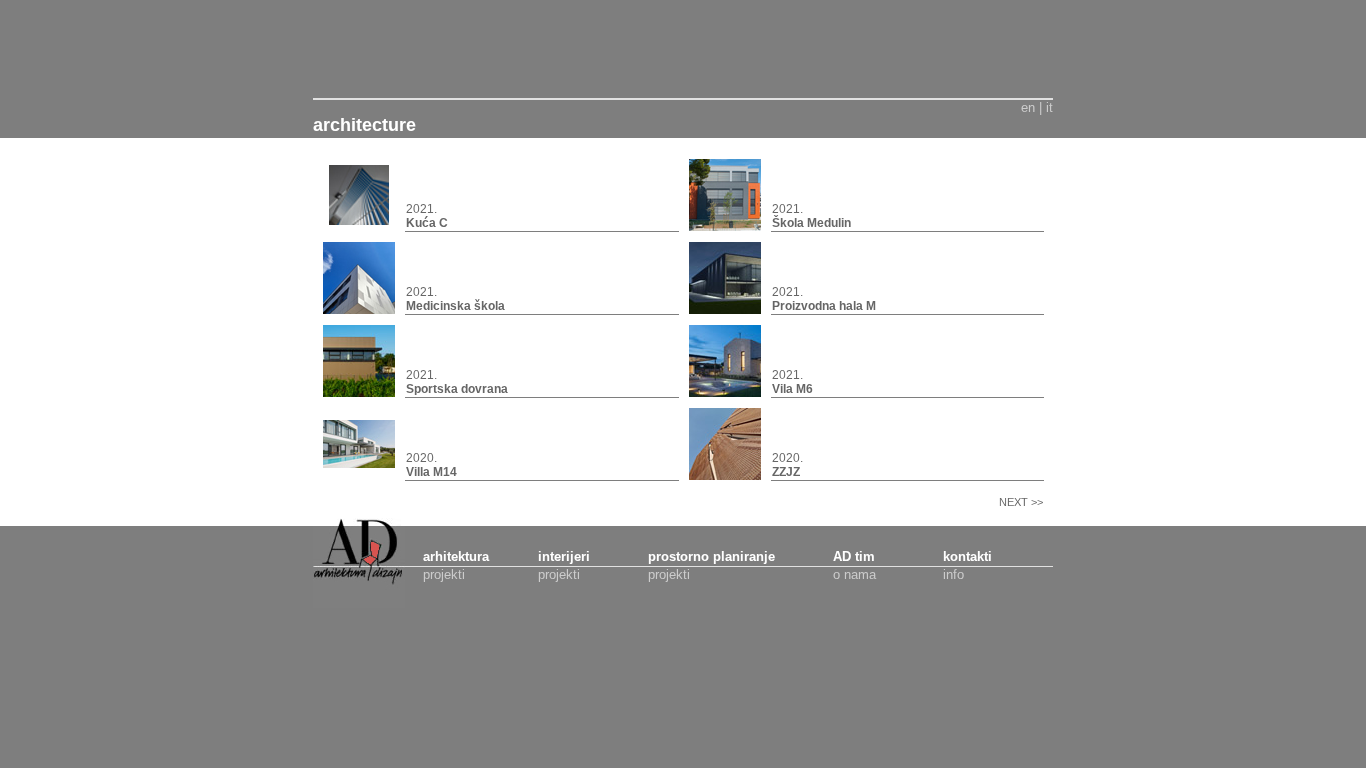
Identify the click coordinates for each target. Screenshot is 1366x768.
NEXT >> (1001, 502)
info (953, 574)
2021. (427, 216)
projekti (444, 574)
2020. (431, 465)
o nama (854, 574)
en (1028, 107)
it (1049, 107)
